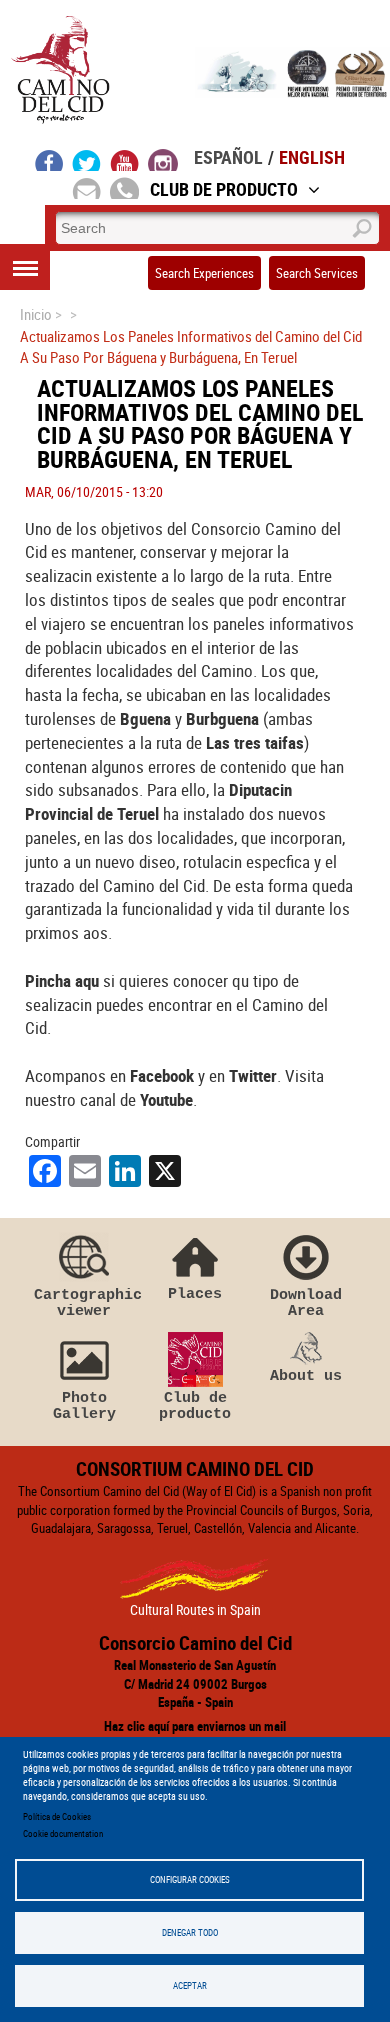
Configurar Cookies (190, 1879)
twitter (87, 160)
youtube (125, 160)
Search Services (317, 273)
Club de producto (195, 1405)
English (312, 157)
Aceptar (190, 1985)
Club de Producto (224, 189)
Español (228, 157)
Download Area (306, 1302)
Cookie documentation (63, 1833)
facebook (49, 160)
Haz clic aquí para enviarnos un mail (195, 1726)
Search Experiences (204, 273)
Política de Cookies (57, 1816)
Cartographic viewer (84, 1302)
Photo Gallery (84, 1405)
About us (306, 1375)
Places (195, 1293)
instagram (163, 160)
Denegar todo (190, 1932)
